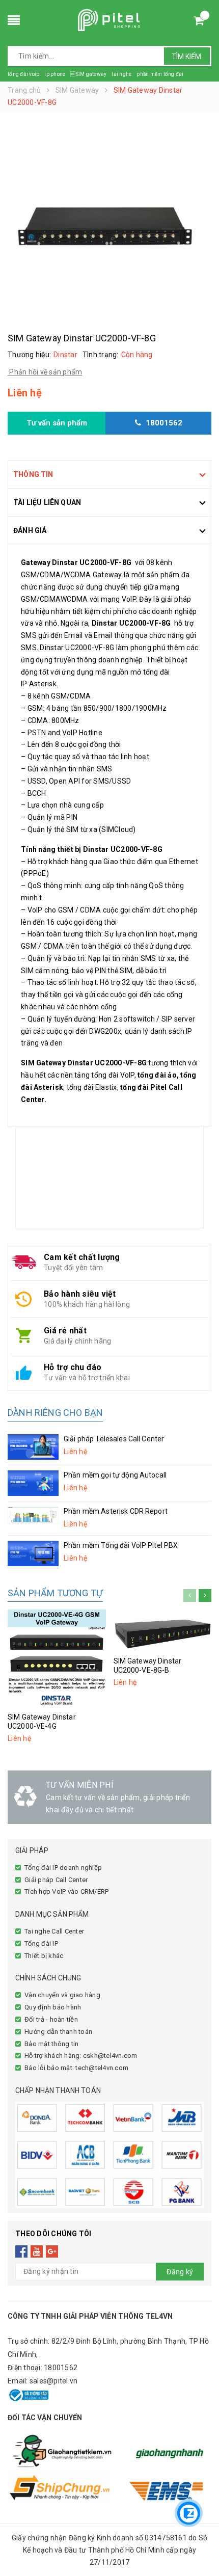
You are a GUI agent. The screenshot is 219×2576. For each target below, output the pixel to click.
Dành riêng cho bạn (55, 1413)
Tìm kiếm (186, 57)
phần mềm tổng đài (160, 74)
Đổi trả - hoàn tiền (51, 2019)
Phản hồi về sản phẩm (45, 372)
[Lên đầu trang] (188, 2482)
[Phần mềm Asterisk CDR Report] (33, 1515)
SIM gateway (88, 74)
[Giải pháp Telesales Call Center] (33, 1447)
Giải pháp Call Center (56, 1880)
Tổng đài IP (41, 1943)
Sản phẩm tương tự (55, 1593)
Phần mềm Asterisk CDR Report (116, 1511)
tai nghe (121, 74)
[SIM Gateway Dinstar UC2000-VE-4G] (57, 1659)
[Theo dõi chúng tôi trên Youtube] (37, 2251)
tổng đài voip (23, 74)
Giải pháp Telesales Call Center (114, 1439)
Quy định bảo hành (53, 2007)
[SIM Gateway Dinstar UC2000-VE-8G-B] (163, 1630)
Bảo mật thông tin (51, 2044)
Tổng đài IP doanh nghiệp (63, 1868)
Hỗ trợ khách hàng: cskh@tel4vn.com (81, 2056)
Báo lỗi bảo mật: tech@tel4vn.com (76, 2068)
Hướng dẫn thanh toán (58, 2032)
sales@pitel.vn (54, 2381)
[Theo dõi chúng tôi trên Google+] (52, 2251)
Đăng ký (180, 2272)
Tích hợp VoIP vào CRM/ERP (66, 1891)
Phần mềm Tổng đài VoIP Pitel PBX (121, 1545)
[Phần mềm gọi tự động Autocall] (33, 1483)
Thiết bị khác (44, 1956)
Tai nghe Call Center (54, 1931)
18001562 (61, 2368)
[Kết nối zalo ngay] (189, 2513)
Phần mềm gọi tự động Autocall (115, 1475)
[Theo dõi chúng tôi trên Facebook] (22, 2251)
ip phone (55, 74)
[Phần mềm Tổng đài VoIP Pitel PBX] (33, 1553)
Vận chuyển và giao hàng (62, 1995)
